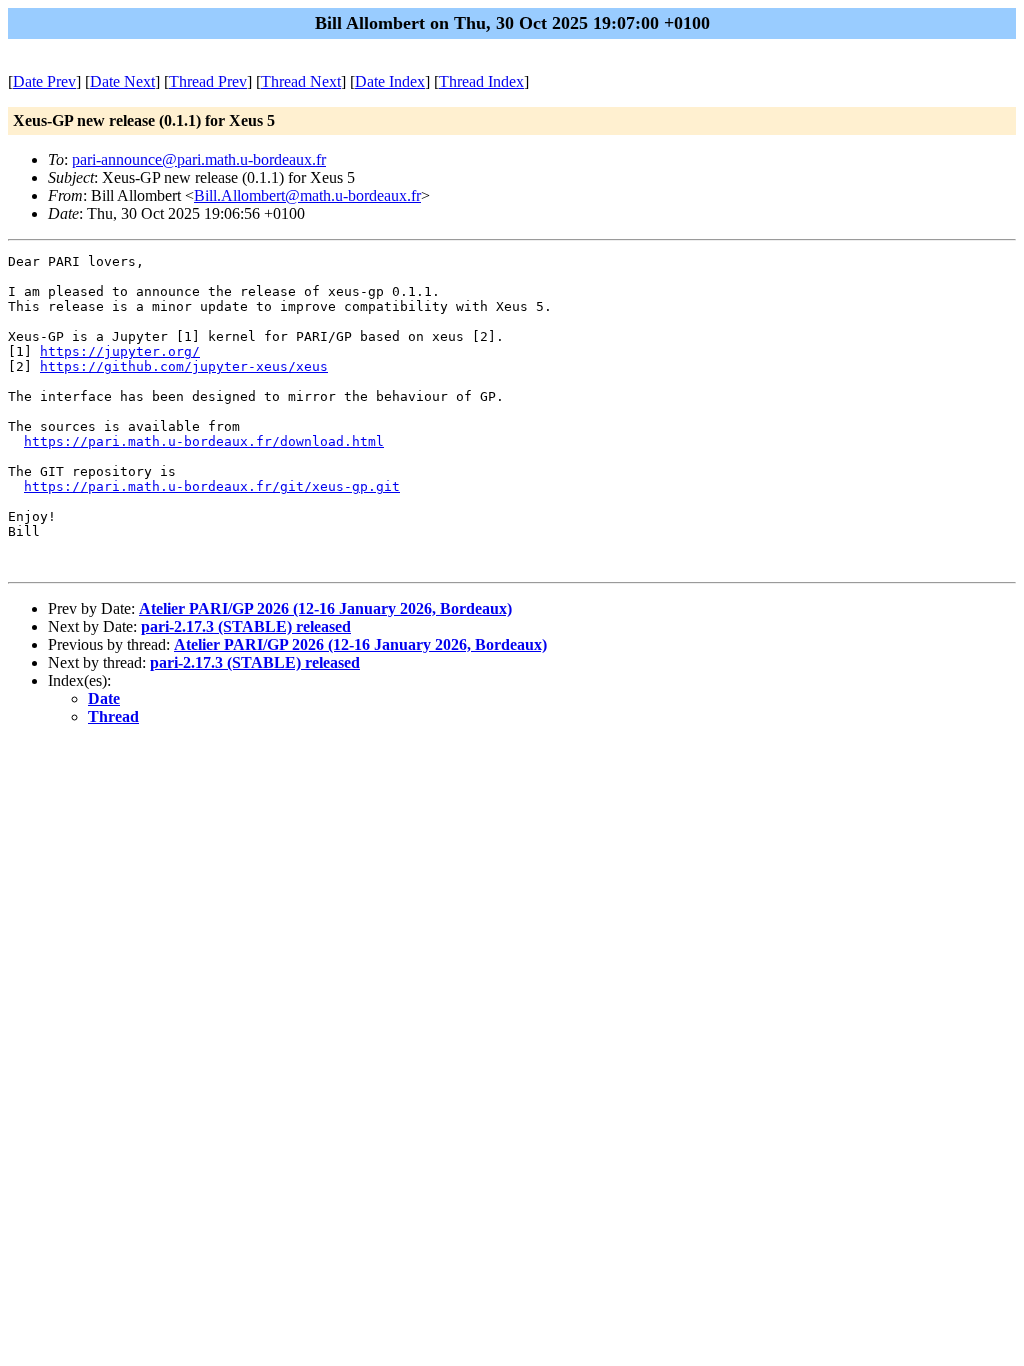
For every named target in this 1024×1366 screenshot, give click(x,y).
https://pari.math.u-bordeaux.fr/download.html (204, 441)
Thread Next (301, 81)
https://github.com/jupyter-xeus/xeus (184, 366)
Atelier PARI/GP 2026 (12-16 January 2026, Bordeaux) (325, 608)
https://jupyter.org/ (120, 351)
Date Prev (44, 81)
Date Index (390, 81)
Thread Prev (208, 81)
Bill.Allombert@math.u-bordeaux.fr (307, 195)
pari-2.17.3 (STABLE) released (246, 626)
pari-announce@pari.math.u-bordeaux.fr (199, 159)
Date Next (122, 81)
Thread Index (481, 81)
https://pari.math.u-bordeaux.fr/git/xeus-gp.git (212, 486)
